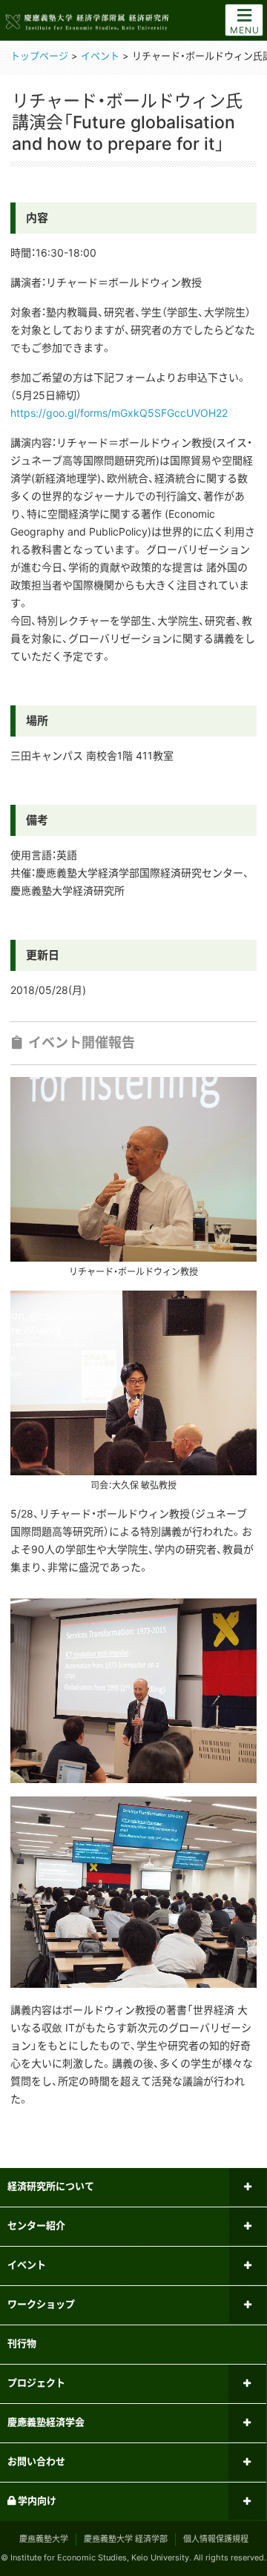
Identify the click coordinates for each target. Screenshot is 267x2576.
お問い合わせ (36, 2461)
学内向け (36, 2500)
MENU (245, 30)
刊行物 (22, 2343)
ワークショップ (41, 2304)
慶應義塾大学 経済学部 (126, 2539)
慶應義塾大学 (44, 2539)
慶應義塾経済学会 (46, 2422)
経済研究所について (51, 2186)
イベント (27, 2264)
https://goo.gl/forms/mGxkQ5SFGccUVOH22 (119, 413)
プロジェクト (36, 2382)
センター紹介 (36, 2225)
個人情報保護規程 (216, 2539)
